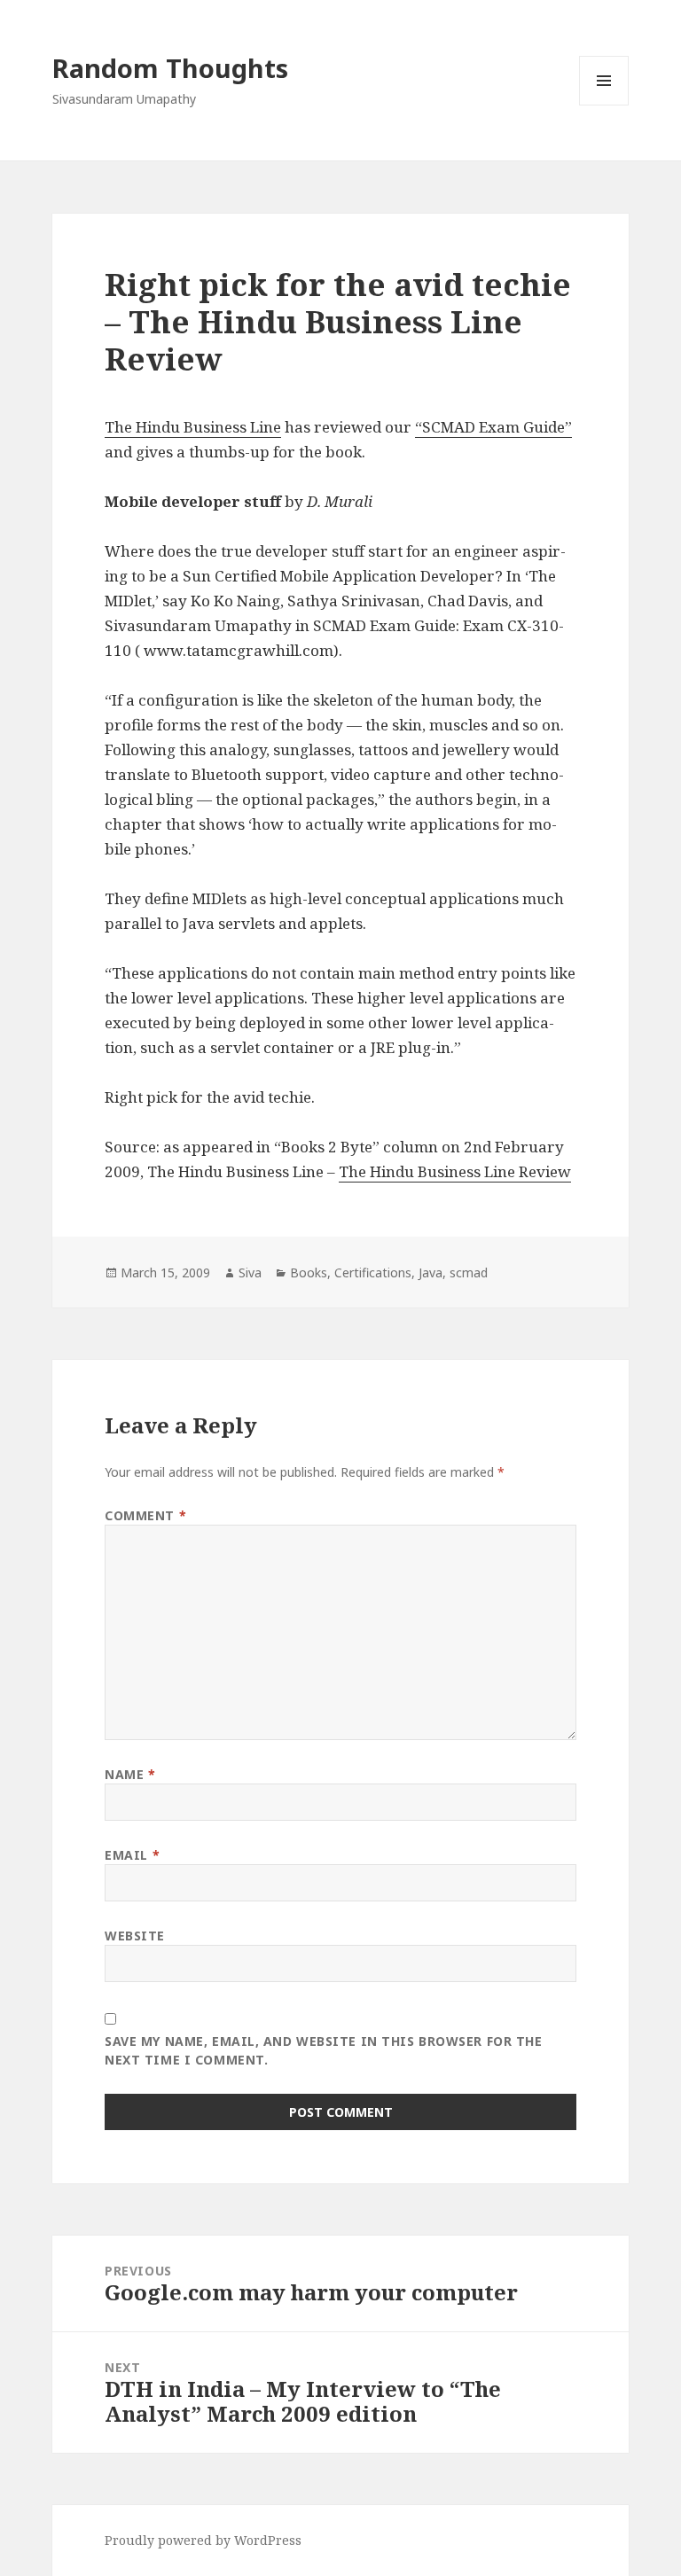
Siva (250, 1272)
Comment (145, 1515)
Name (130, 1774)
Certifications (373, 1272)
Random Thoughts (170, 68)
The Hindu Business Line (193, 427)
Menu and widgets (604, 105)
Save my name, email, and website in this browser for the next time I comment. (323, 2050)
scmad (469, 1272)
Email (132, 1855)
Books (309, 1272)
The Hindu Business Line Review (455, 1171)
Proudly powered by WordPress (203, 2540)
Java (431, 1272)
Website (135, 1936)
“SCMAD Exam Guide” (493, 427)
